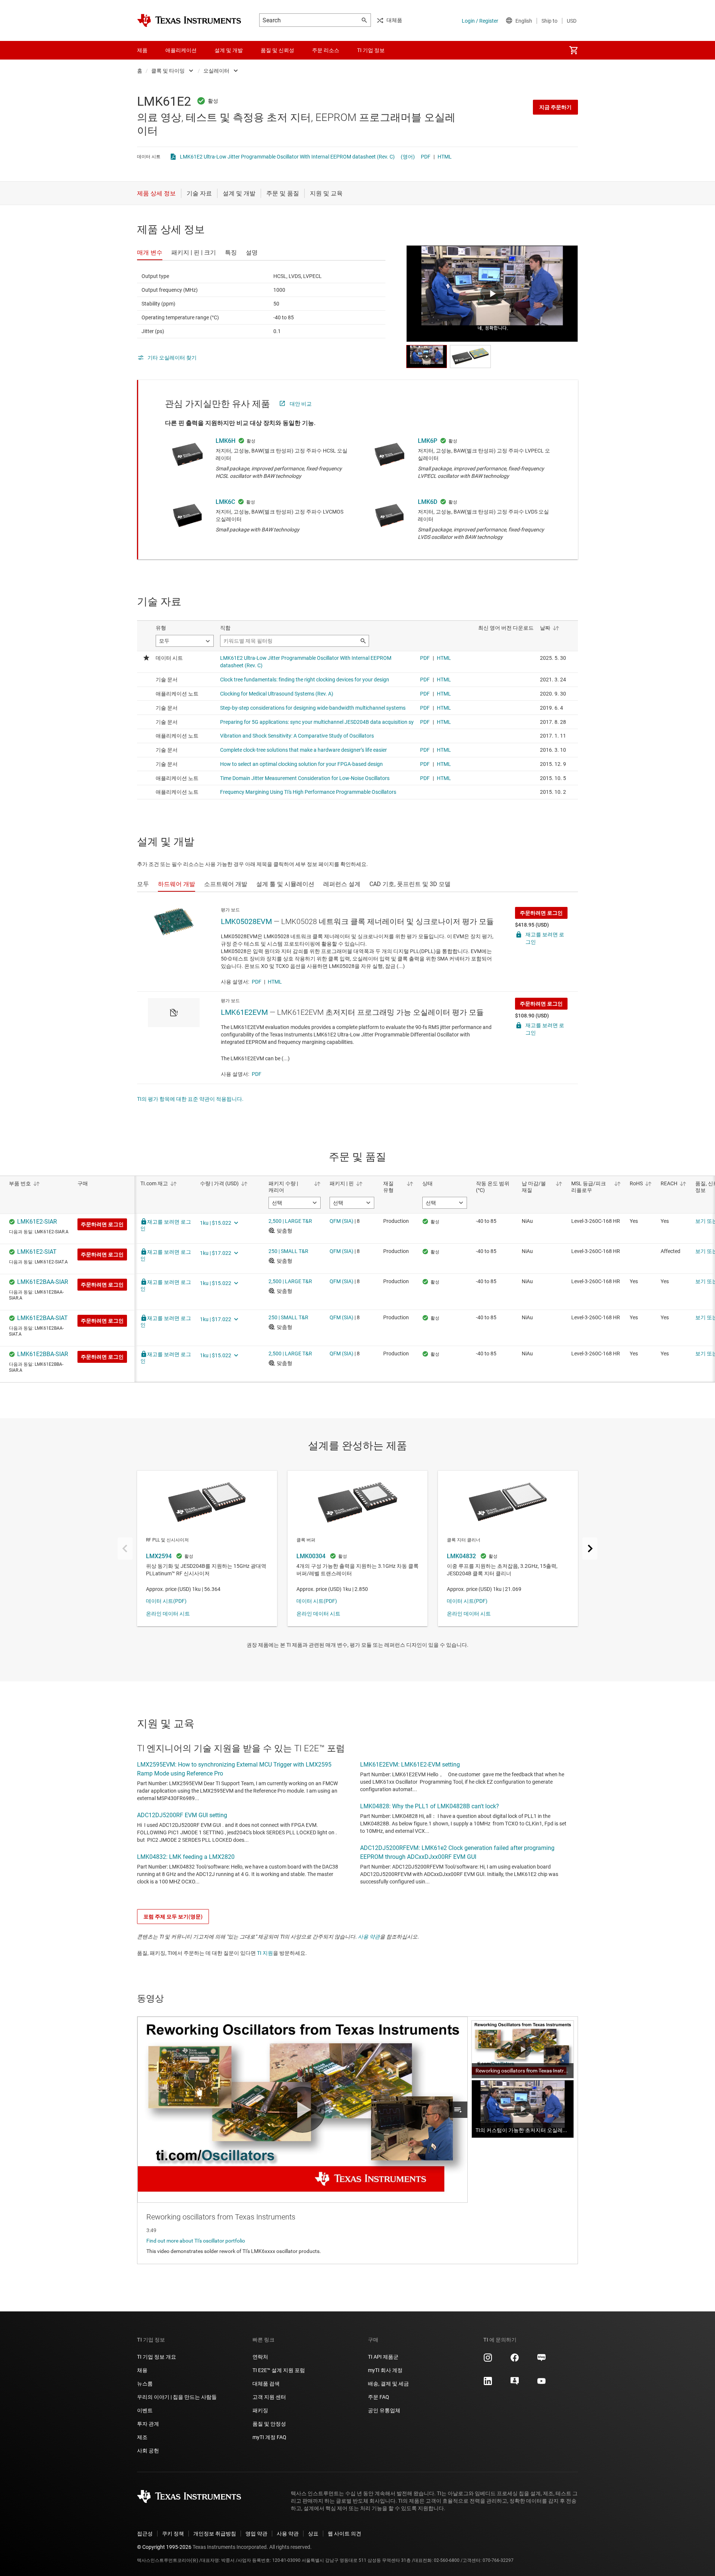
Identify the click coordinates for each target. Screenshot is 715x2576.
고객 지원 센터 (269, 2397)
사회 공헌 (148, 2451)
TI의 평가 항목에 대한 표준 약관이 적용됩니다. (190, 1099)
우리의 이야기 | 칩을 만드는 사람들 (177, 2397)
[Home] (189, 20)
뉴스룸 (145, 2384)
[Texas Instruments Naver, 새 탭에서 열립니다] (541, 2360)
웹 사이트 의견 (344, 2534)
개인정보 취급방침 (215, 2534)
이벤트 (145, 2410)
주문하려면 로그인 (541, 913)
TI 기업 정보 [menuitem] (371, 50)
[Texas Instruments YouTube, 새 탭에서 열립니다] (541, 2384)
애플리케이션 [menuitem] (181, 50)
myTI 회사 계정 (385, 2370)
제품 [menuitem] (142, 50)
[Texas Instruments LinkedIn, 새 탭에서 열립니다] (488, 2384)
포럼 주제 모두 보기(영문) (173, 1917)
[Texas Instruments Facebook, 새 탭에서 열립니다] (515, 2360)
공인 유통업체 (384, 2410)
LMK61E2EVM (244, 1012)
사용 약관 (369, 1937)
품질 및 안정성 (269, 2424)
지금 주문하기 (555, 107)
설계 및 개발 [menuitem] (229, 50)
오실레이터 (216, 71)
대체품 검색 (266, 2384)
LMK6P (428, 441)
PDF (426, 157)
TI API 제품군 (383, 2357)
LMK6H (225, 441)
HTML (445, 157)
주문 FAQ (379, 2397)
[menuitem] (573, 50)
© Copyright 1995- (164, 2547)
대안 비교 (301, 404)
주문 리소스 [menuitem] (326, 50)
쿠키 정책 (173, 2534)
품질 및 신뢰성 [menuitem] (277, 50)
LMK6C (225, 502)
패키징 (260, 2410)
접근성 (145, 2534)
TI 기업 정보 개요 (157, 2357)
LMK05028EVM (246, 921)
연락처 (260, 2357)
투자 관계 (148, 2424)
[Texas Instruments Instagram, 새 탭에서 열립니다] (488, 2360)
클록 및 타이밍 (168, 71)
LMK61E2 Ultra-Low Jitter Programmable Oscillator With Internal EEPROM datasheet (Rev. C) (287, 157)
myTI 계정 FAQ (269, 2437)
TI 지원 (265, 1953)
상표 (313, 2534)
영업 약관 (256, 2534)
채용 (142, 2370)
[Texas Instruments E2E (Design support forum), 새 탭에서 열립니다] (515, 2384)
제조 (142, 2437)
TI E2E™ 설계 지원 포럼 (279, 2370)
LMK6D (428, 502)
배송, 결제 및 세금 (388, 2384)
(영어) (408, 157)
